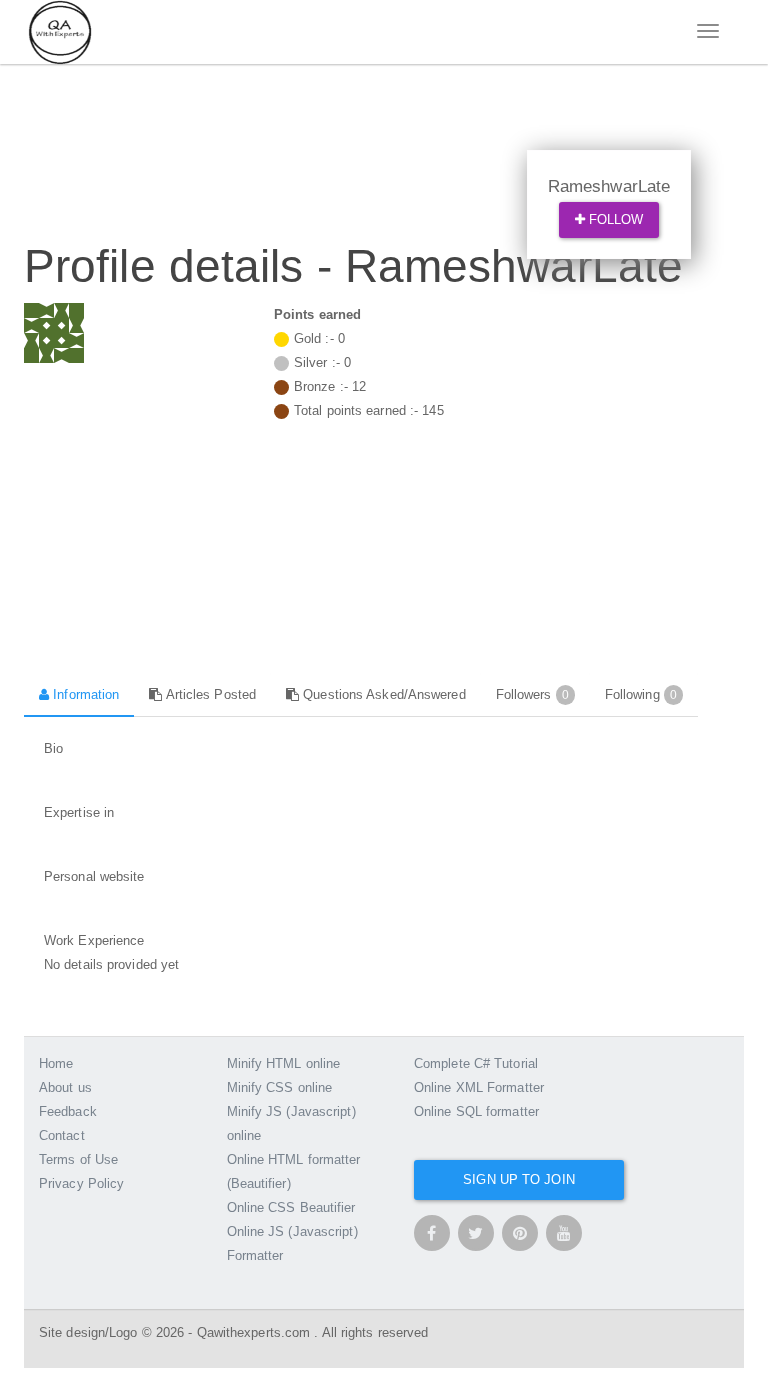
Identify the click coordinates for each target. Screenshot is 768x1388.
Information (84, 694)
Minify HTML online (284, 1063)
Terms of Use (78, 1159)
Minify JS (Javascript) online (291, 1123)
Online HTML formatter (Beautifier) (294, 1171)
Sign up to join (519, 1179)
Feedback (68, 1111)
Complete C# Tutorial (476, 1063)
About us (65, 1087)
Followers (532, 695)
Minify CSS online (280, 1087)
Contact (62, 1135)
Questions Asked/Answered (382, 694)
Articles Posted (209, 694)
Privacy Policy (81, 1183)
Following (641, 695)
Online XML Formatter (479, 1087)
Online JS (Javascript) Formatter (292, 1243)
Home (56, 1063)
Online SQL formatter (476, 1111)
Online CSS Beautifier (291, 1207)
